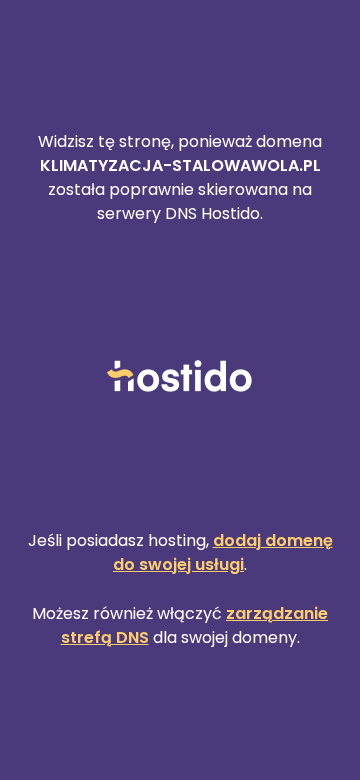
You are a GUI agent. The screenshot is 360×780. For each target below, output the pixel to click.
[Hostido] (180, 377)
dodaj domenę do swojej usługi (223, 552)
